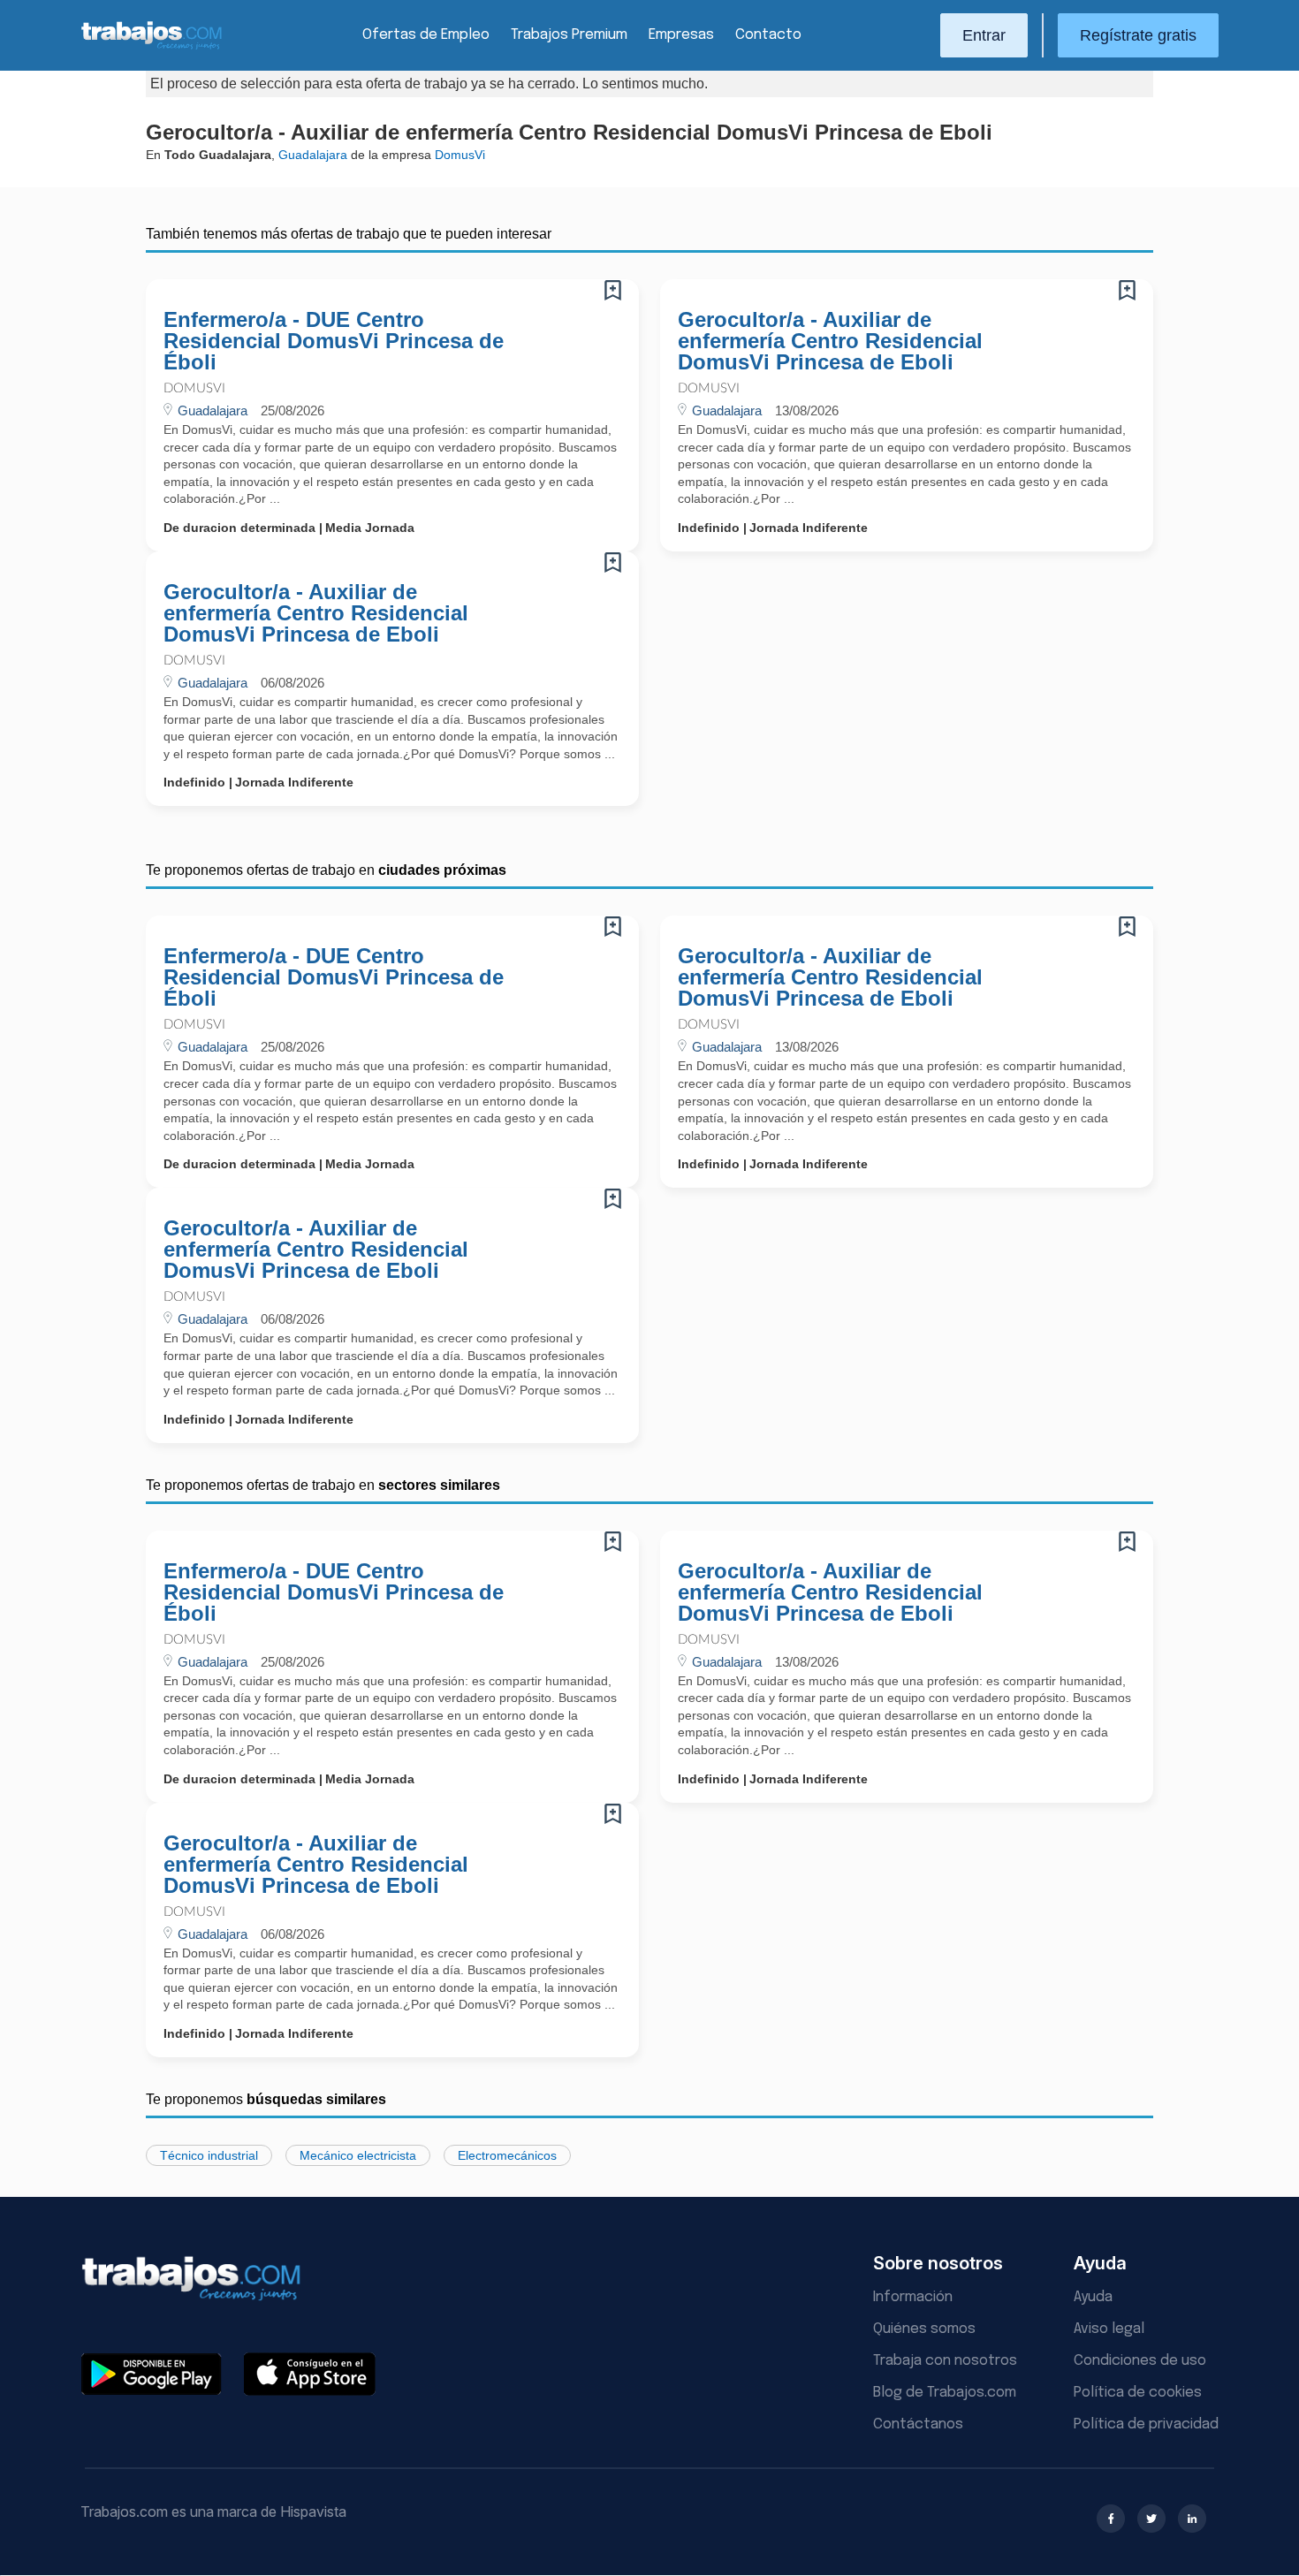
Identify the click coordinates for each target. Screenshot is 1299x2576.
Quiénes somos (924, 2329)
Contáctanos (918, 2424)
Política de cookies (1138, 2393)
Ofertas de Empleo (426, 35)
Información (913, 2297)
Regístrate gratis (1138, 35)
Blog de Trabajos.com (945, 2393)
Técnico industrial (209, 2155)
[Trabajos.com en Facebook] (1111, 2519)
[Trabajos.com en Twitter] (1151, 2519)
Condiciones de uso (1140, 2361)
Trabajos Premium (569, 35)
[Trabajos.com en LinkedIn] (1192, 2519)
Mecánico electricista (358, 2155)
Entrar (984, 35)
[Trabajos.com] (152, 47)
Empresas (681, 35)
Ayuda (1093, 2297)
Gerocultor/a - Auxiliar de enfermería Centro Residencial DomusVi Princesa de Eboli (830, 341)
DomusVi (194, 388)
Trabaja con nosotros (945, 2361)
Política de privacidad (1146, 2424)
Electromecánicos (507, 2155)
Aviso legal (1109, 2329)
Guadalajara (313, 155)
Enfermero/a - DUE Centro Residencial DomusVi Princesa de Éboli (334, 341)
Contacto (768, 35)
